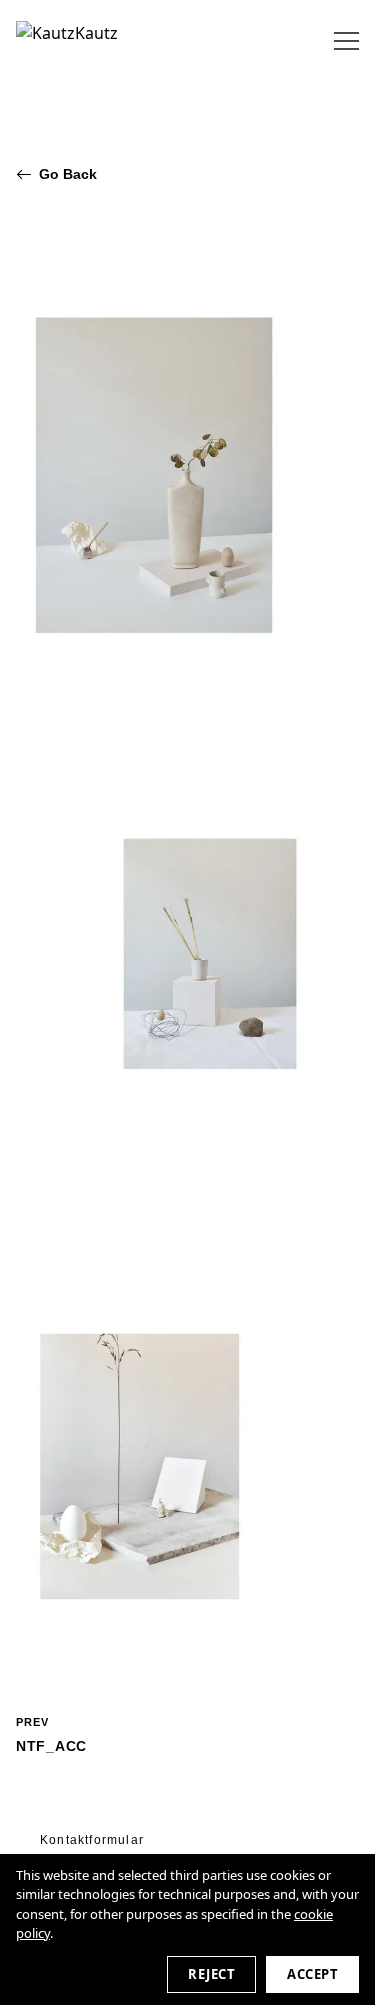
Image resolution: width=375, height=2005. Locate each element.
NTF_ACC (51, 1735)
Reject (211, 1974)
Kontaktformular (92, 1840)
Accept (312, 1974)
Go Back (68, 174)
